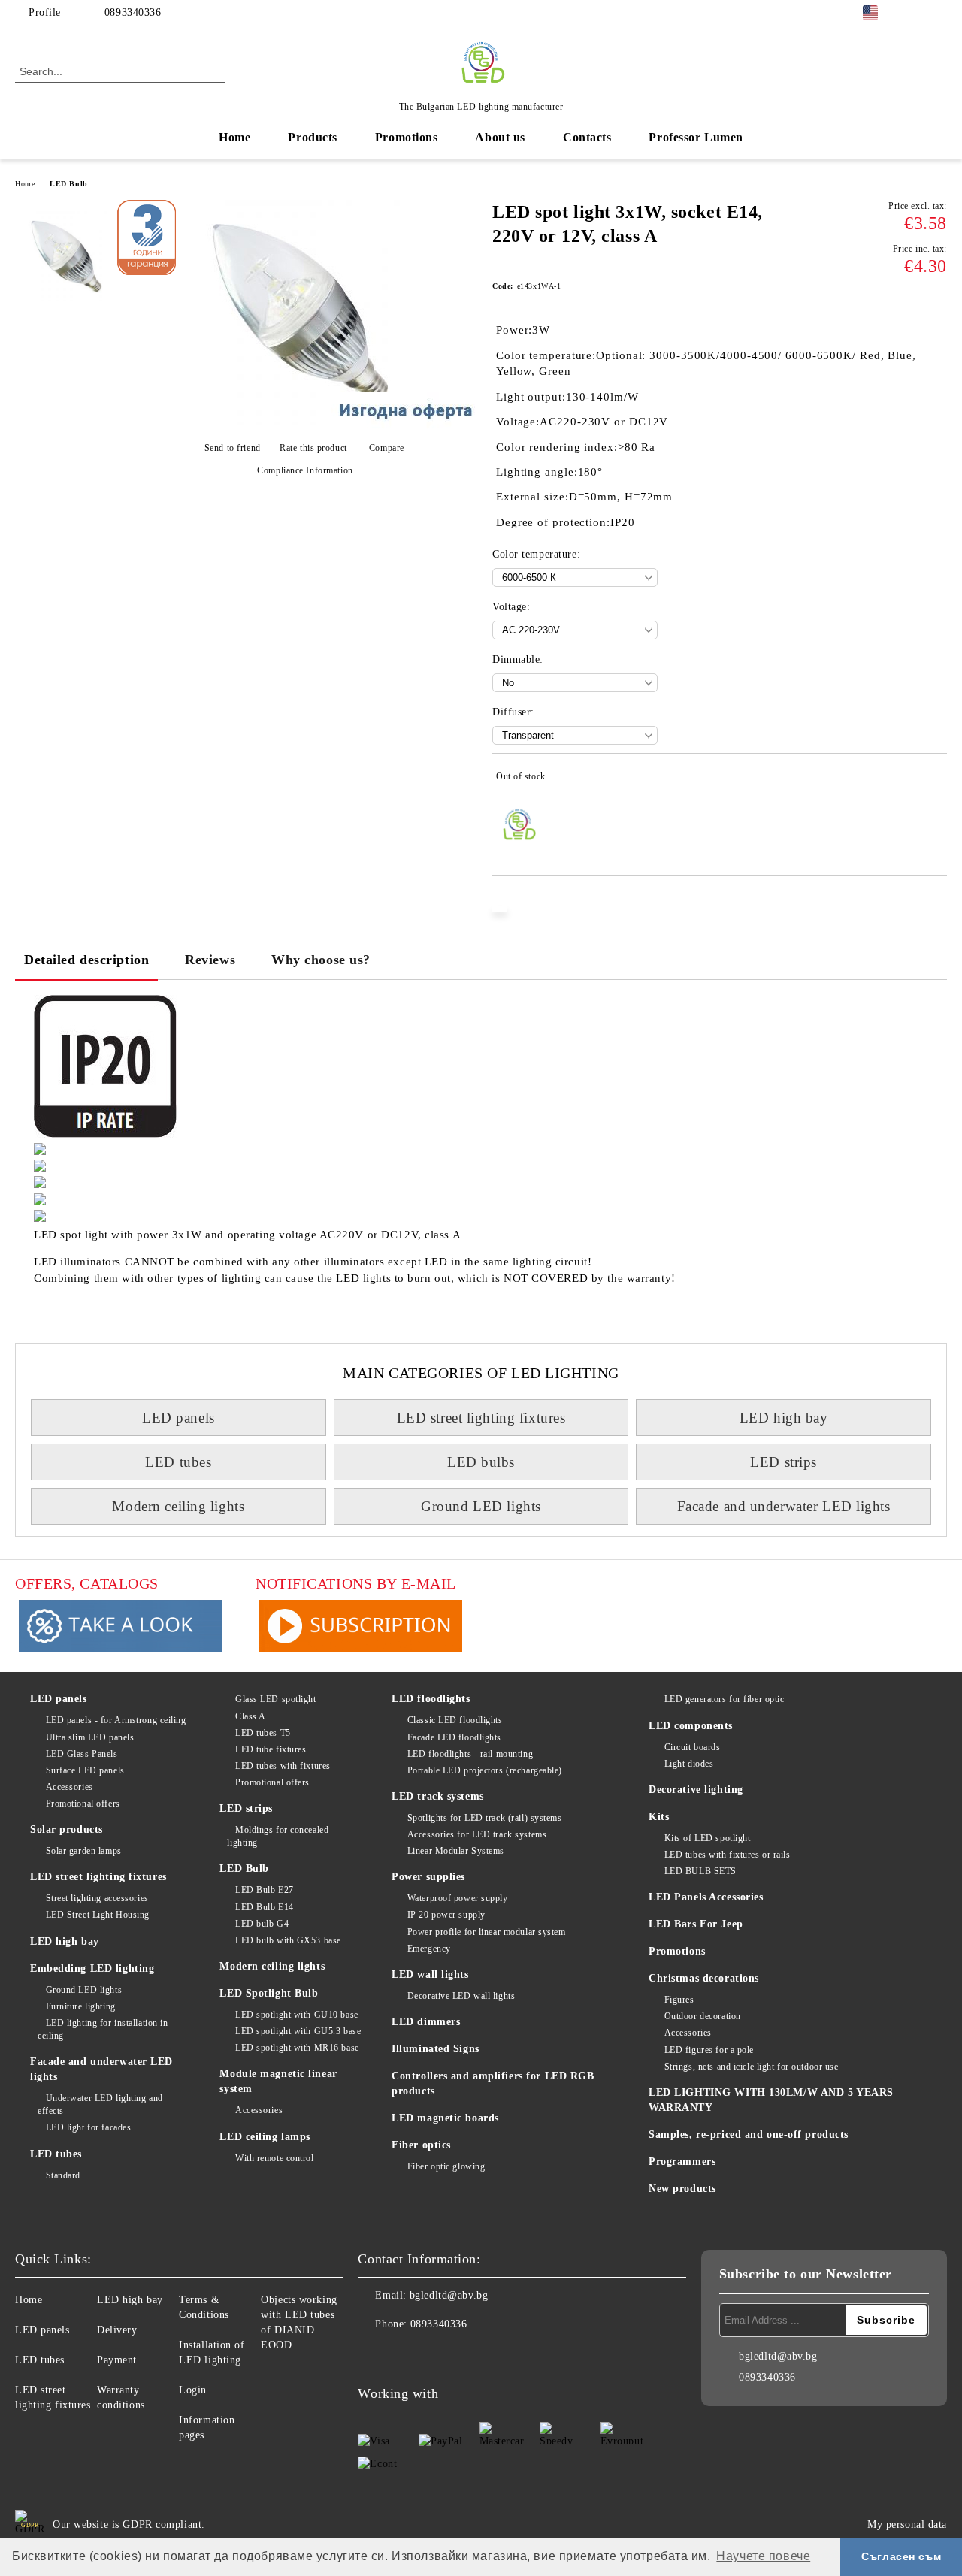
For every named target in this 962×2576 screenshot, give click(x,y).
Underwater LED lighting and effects (100, 2104)
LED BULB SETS (700, 1871)
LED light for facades (88, 2127)
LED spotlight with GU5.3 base (298, 2031)
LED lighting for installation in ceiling (103, 2029)
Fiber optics (421, 2145)
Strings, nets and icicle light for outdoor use (751, 2067)
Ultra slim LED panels (90, 1737)
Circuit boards (692, 1747)
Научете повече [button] (763, 2556)
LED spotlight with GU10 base (296, 2015)
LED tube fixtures (271, 1749)
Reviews (210, 960)
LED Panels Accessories (706, 1897)
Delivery (117, 2330)
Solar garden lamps (84, 1851)
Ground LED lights (481, 1506)
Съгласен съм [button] (901, 2556)
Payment (117, 2360)
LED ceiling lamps (265, 2137)
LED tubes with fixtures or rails (727, 1855)
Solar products (67, 1829)
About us (500, 137)
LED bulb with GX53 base (288, 1940)
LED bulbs (481, 1462)
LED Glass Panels (82, 1754)
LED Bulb (68, 184)
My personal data (907, 2525)
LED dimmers (426, 2022)
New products (682, 2189)
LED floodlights (431, 1699)
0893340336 (133, 12)
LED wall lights (430, 1974)
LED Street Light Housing (98, 1915)
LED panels (178, 1418)
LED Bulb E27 (264, 1890)
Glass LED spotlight (275, 1699)
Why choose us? (321, 960)
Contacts (587, 137)
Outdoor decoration (703, 2016)
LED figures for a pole (709, 2050)
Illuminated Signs (436, 2049)
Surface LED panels (85, 1770)
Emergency (429, 1949)
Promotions (407, 137)
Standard (63, 2175)
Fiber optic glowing (446, 2166)
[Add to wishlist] (936, 779)
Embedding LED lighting (92, 1968)
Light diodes (689, 1764)
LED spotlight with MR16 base (297, 2048)
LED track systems (438, 1796)
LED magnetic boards (445, 2118)
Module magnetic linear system (278, 2081)
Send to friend (232, 448)
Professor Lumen (696, 137)
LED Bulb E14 (264, 1907)
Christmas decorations (704, 1978)
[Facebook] (916, 13)
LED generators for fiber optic (724, 1699)
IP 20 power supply (446, 1915)
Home (234, 137)
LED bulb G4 (262, 1924)
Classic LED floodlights (455, 1720)
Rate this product (313, 448)
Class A (250, 1716)
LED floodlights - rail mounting (470, 1754)
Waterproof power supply (457, 1898)
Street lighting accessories (97, 1898)
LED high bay (784, 1418)
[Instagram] (939, 13)
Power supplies (428, 1877)
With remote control (274, 2158)
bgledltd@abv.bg (449, 2295)
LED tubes (178, 1462)
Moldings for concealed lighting (278, 1836)
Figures (679, 2000)
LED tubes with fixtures (283, 1766)
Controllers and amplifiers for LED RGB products (493, 2083)
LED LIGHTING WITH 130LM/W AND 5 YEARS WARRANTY (771, 2100)
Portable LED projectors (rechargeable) (485, 1770)
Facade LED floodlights (454, 1737)
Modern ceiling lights (178, 1506)
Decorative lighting (696, 1790)
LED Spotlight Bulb (269, 1993)
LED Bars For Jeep (696, 1924)
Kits (659, 1817)
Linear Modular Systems (456, 1851)
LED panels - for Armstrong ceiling (116, 1720)
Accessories (70, 1787)
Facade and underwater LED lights (784, 1506)
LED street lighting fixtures (481, 1418)
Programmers (682, 2162)
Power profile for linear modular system (486, 1932)
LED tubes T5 (263, 1733)
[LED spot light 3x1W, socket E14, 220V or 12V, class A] (299, 422)
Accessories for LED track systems (477, 1834)
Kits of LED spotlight (707, 1838)
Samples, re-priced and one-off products (749, 2135)
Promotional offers (83, 1804)
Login (193, 2390)
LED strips (784, 1462)
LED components (691, 1726)
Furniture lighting (81, 2006)
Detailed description (86, 960)
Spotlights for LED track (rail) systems (484, 1818)
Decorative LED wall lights (461, 1996)
